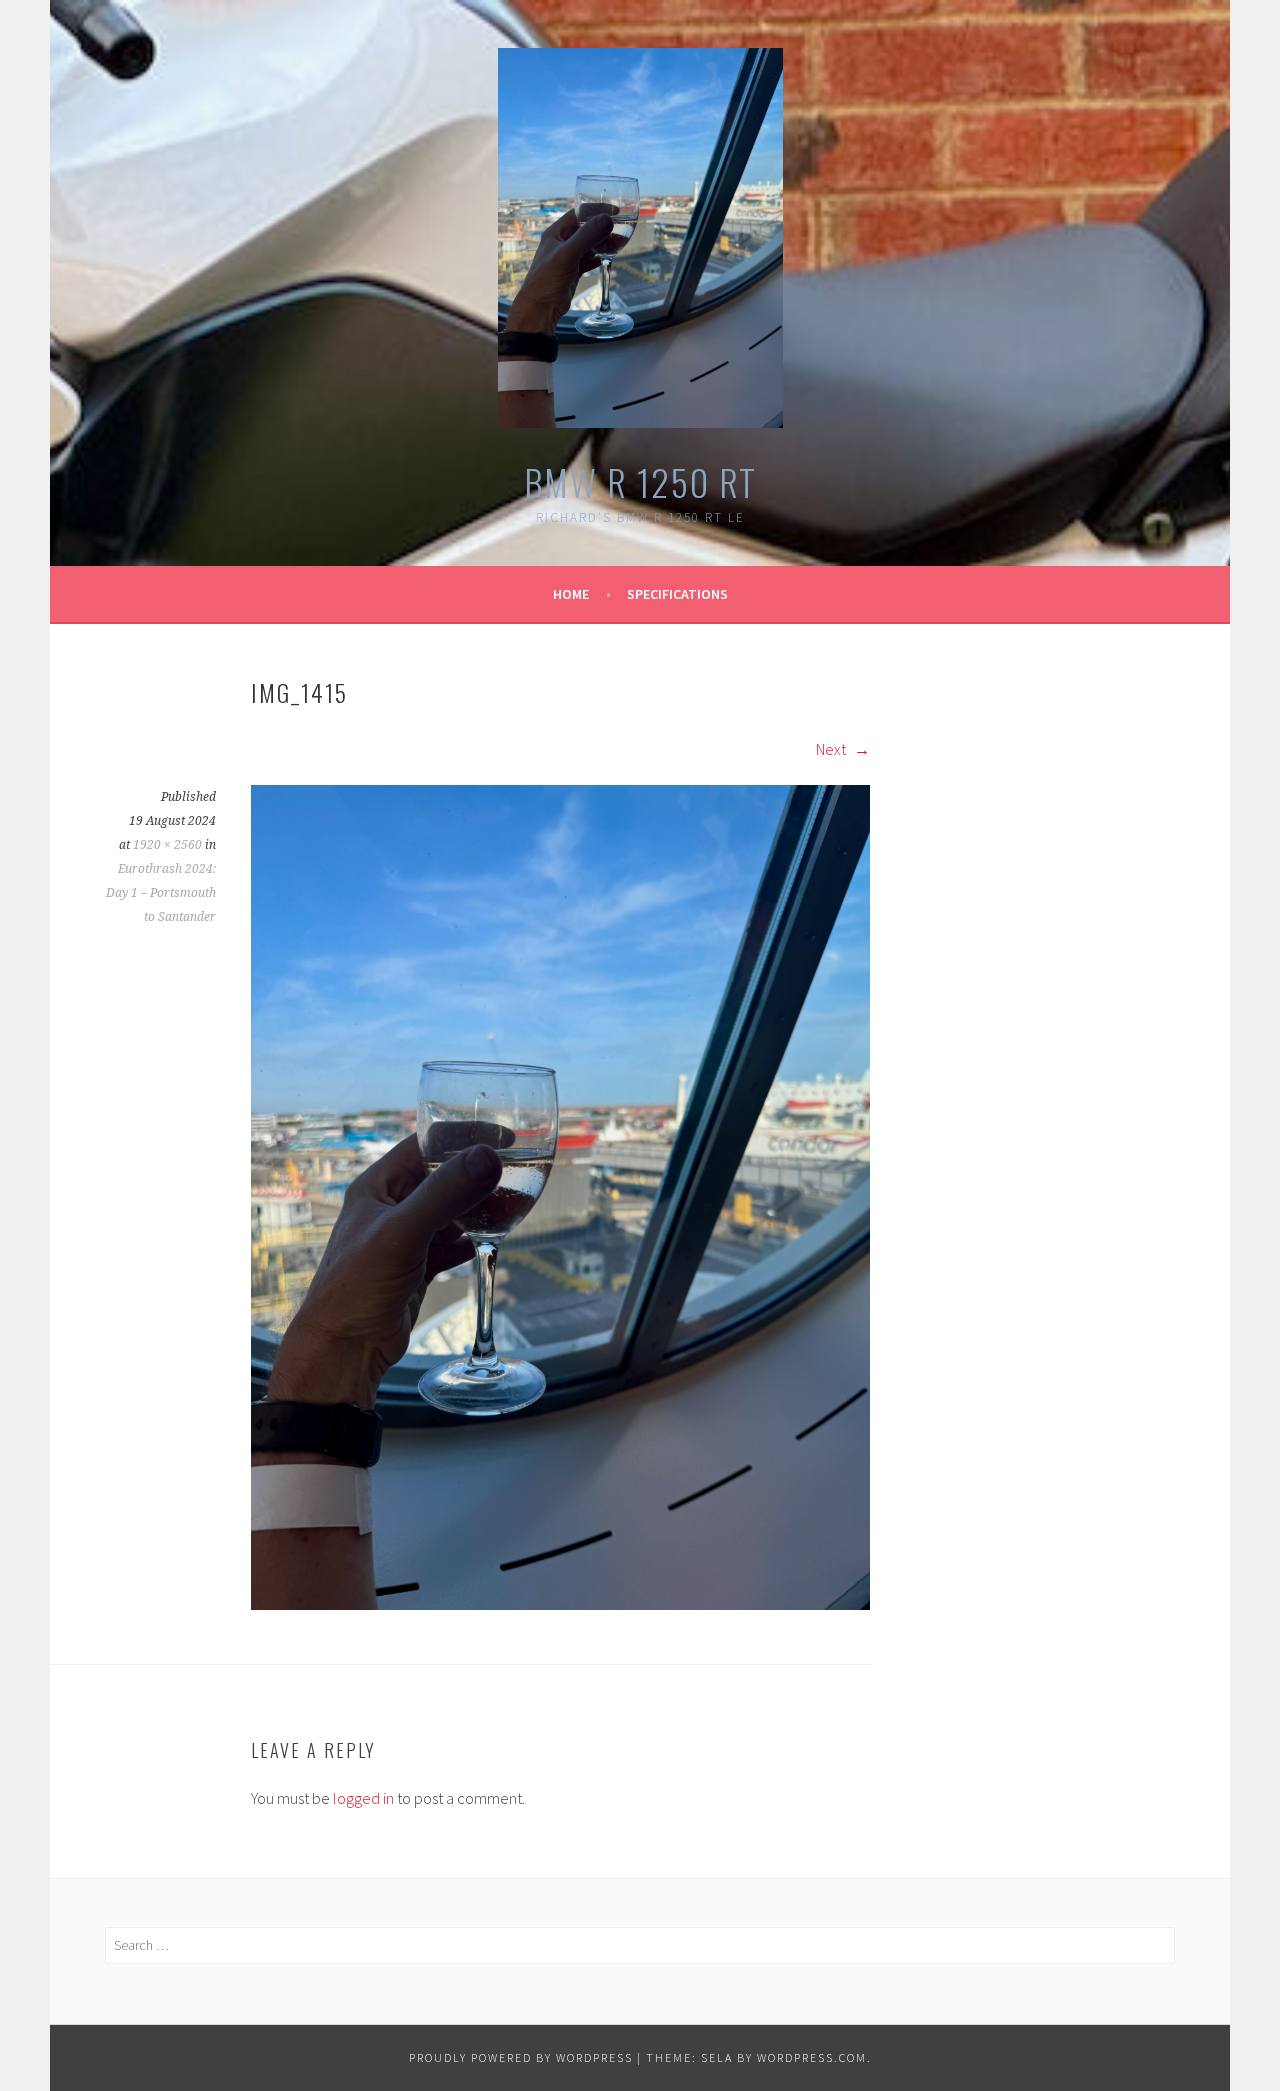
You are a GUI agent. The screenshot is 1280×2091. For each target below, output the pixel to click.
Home (571, 594)
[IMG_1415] (560, 1604)
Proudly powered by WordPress (521, 2057)
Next (832, 749)
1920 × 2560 (167, 845)
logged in (363, 1798)
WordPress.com (812, 2057)
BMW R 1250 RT (640, 481)
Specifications (677, 594)
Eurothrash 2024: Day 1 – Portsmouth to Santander (161, 893)
